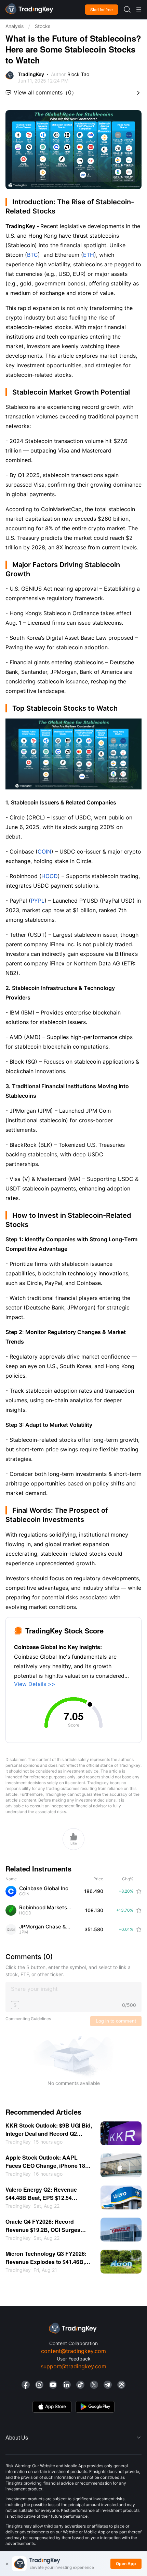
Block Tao (78, 74)
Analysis (15, 26)
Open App (126, 2564)
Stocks (43, 26)
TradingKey (31, 74)
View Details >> (35, 1684)
